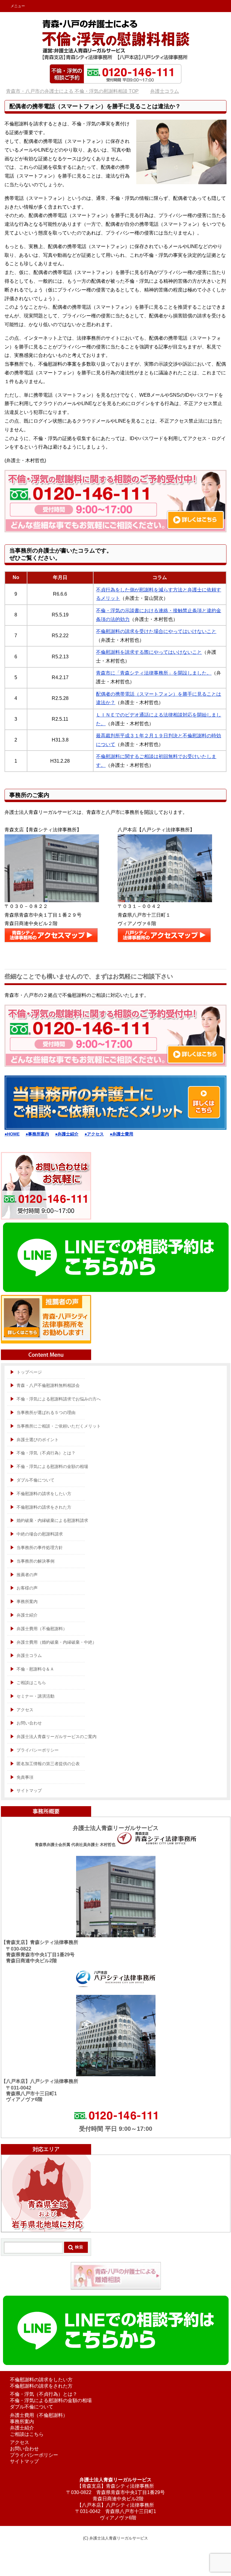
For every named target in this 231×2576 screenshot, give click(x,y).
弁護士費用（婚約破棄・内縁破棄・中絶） (57, 1642)
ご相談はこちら (27, 2434)
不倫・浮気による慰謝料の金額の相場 (52, 1466)
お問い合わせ (29, 1723)
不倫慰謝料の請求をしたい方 (44, 1494)
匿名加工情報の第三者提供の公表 (48, 1764)
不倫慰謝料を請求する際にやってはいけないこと (149, 652)
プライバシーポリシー (38, 1750)
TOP (76, 91)
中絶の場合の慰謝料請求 (40, 1534)
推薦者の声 (27, 1575)
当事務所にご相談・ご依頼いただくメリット (59, 1426)
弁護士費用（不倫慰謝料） (42, 1629)
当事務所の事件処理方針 (40, 1548)
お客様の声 (27, 1588)
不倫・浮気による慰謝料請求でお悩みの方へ (59, 1399)
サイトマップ (29, 1790)
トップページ (29, 1372)
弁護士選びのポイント (38, 1440)
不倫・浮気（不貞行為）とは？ (46, 1453)
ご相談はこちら (31, 1683)
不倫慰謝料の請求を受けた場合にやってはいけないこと (156, 631)
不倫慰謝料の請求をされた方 (44, 1507)
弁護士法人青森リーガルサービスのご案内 (57, 1737)
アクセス (25, 1710)
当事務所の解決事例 (35, 1561)
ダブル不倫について (35, 1480)
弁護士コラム (29, 1655)
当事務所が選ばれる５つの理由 (46, 1412)
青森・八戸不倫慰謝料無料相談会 (48, 1385)
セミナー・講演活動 (35, 1696)
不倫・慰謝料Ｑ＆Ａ (35, 1669)
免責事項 (25, 1777)
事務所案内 (27, 1601)
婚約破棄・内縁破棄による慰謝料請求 (52, 1520)
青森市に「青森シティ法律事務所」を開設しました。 (154, 673)
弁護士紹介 (27, 1615)
